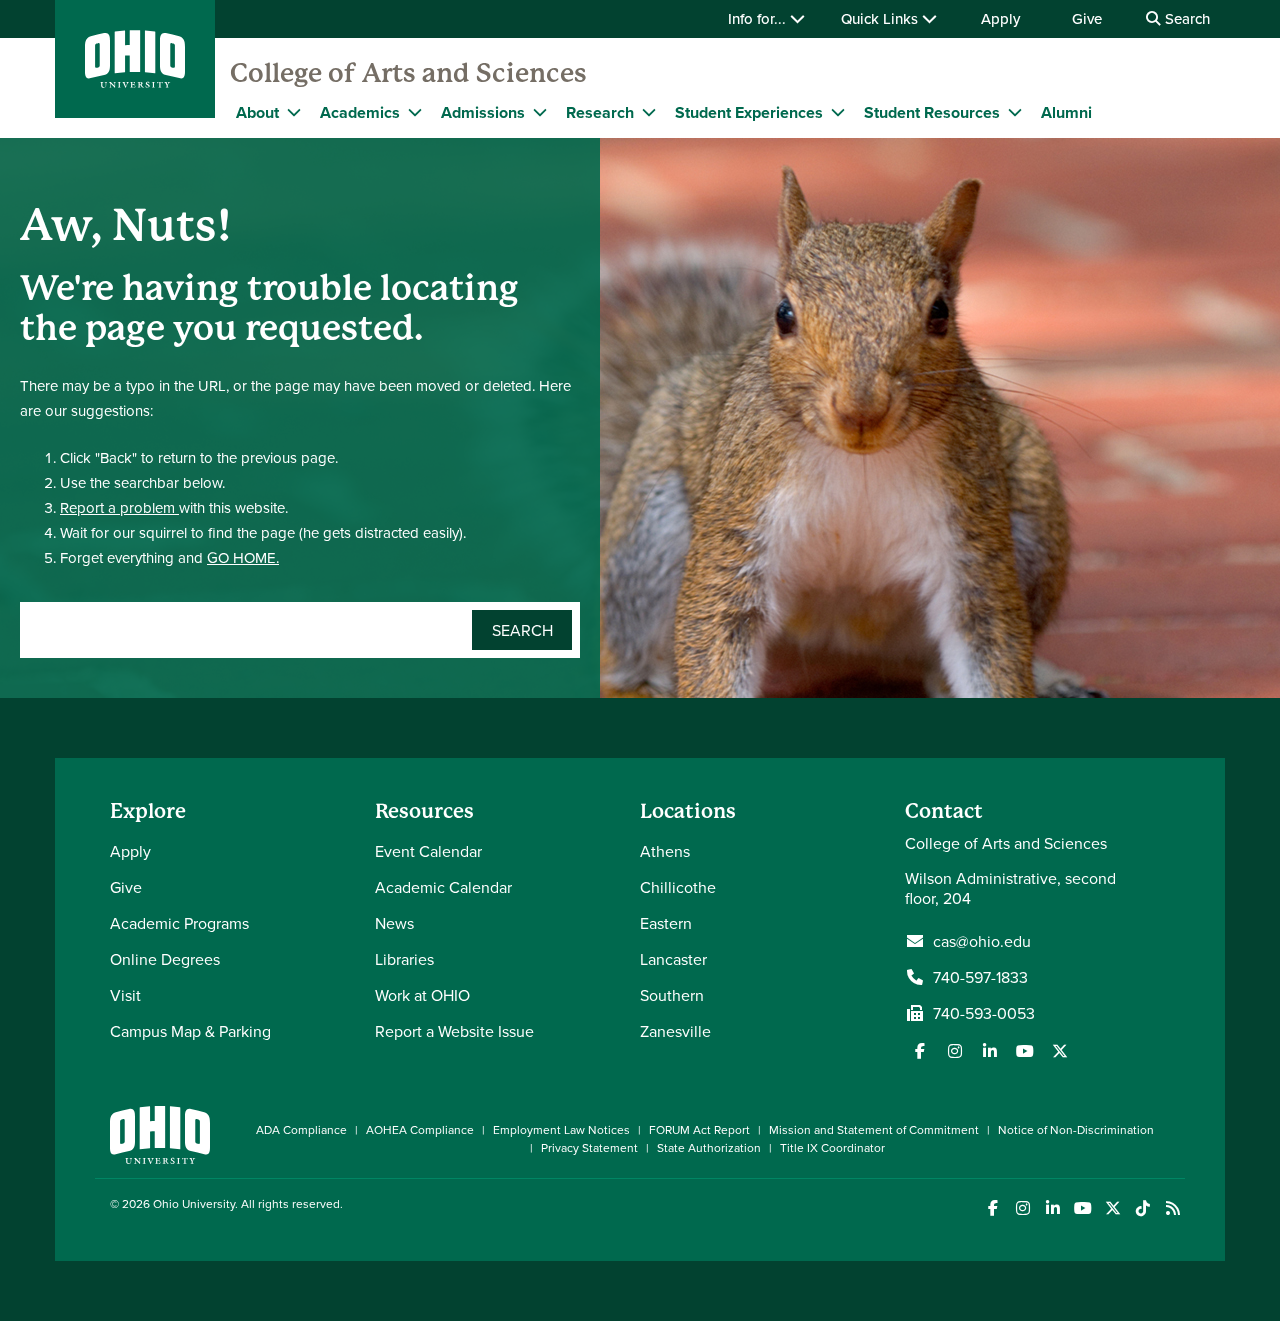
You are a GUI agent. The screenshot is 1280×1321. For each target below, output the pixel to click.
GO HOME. (243, 557)
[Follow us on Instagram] (955, 1051)
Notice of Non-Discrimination (1076, 1129)
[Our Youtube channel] (1025, 1051)
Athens (665, 851)
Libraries (404, 959)
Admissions (483, 112)
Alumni (1066, 112)
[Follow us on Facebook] (920, 1051)
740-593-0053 (984, 1013)
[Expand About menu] (294, 112)
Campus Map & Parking (190, 1031)
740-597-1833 (980, 977)
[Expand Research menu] (649, 112)
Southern (672, 995)
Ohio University (194, 1203)
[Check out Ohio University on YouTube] (1082, 1208)
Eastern (666, 923)
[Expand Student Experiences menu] (838, 112)
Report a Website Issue (454, 1031)
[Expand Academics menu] (415, 112)
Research (600, 112)
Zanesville (675, 1031)
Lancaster (673, 959)
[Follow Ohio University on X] (1112, 1208)
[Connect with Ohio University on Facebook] (992, 1208)
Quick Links (881, 18)
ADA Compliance (301, 1129)
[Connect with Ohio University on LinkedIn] (1052, 1208)
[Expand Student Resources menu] (1015, 112)
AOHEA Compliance (420, 1129)
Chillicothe (678, 887)
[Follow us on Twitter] (1060, 1051)
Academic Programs (179, 923)
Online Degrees (165, 959)
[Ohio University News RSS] (1172, 1208)
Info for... (759, 18)
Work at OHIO (422, 995)
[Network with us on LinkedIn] (990, 1051)
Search (1185, 18)
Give (1087, 18)
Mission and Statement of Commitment (874, 1129)
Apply (1000, 18)
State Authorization (709, 1147)
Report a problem (119, 507)
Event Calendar (428, 851)
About (257, 112)
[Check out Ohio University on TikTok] (1142, 1208)
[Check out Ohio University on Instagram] (1022, 1208)
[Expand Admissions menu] (540, 112)
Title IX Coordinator (832, 1147)
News (394, 923)
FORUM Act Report (699, 1129)
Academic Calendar (443, 887)
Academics (360, 112)
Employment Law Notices (561, 1129)
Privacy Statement (589, 1147)
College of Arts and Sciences (408, 73)
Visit (125, 995)
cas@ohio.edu (982, 941)
